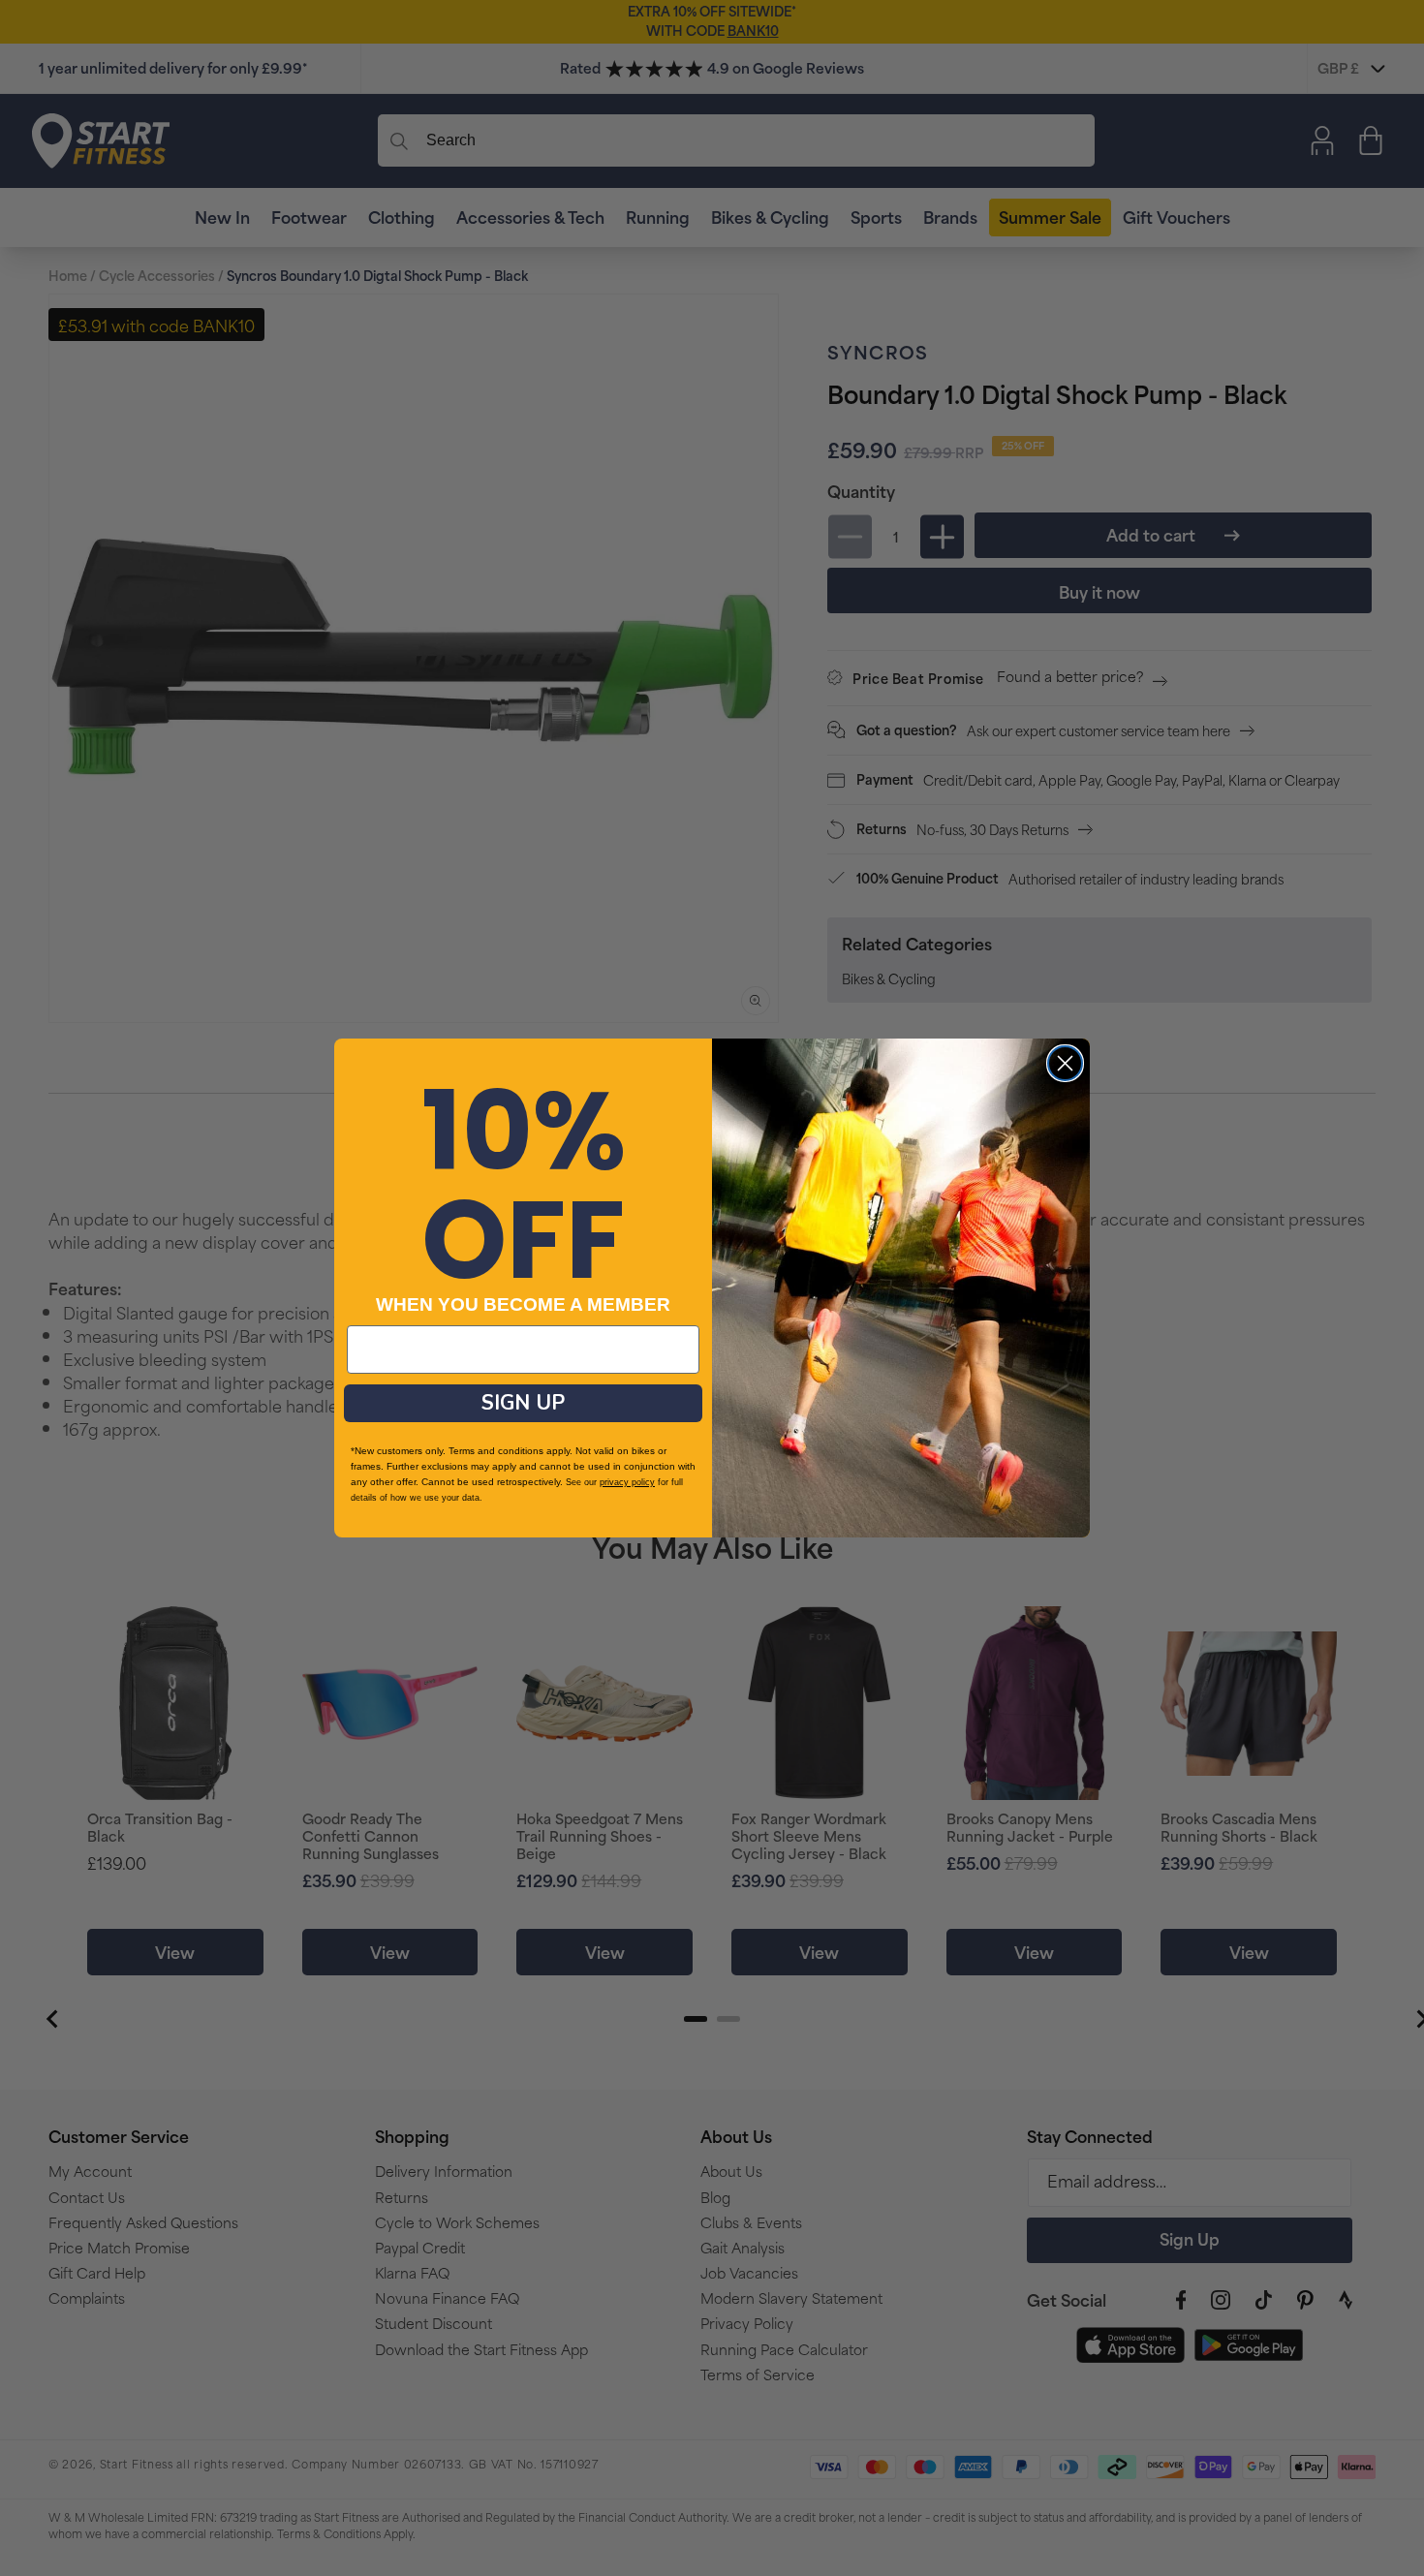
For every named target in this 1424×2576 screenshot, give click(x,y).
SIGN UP (523, 1403)
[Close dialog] (1065, 1063)
